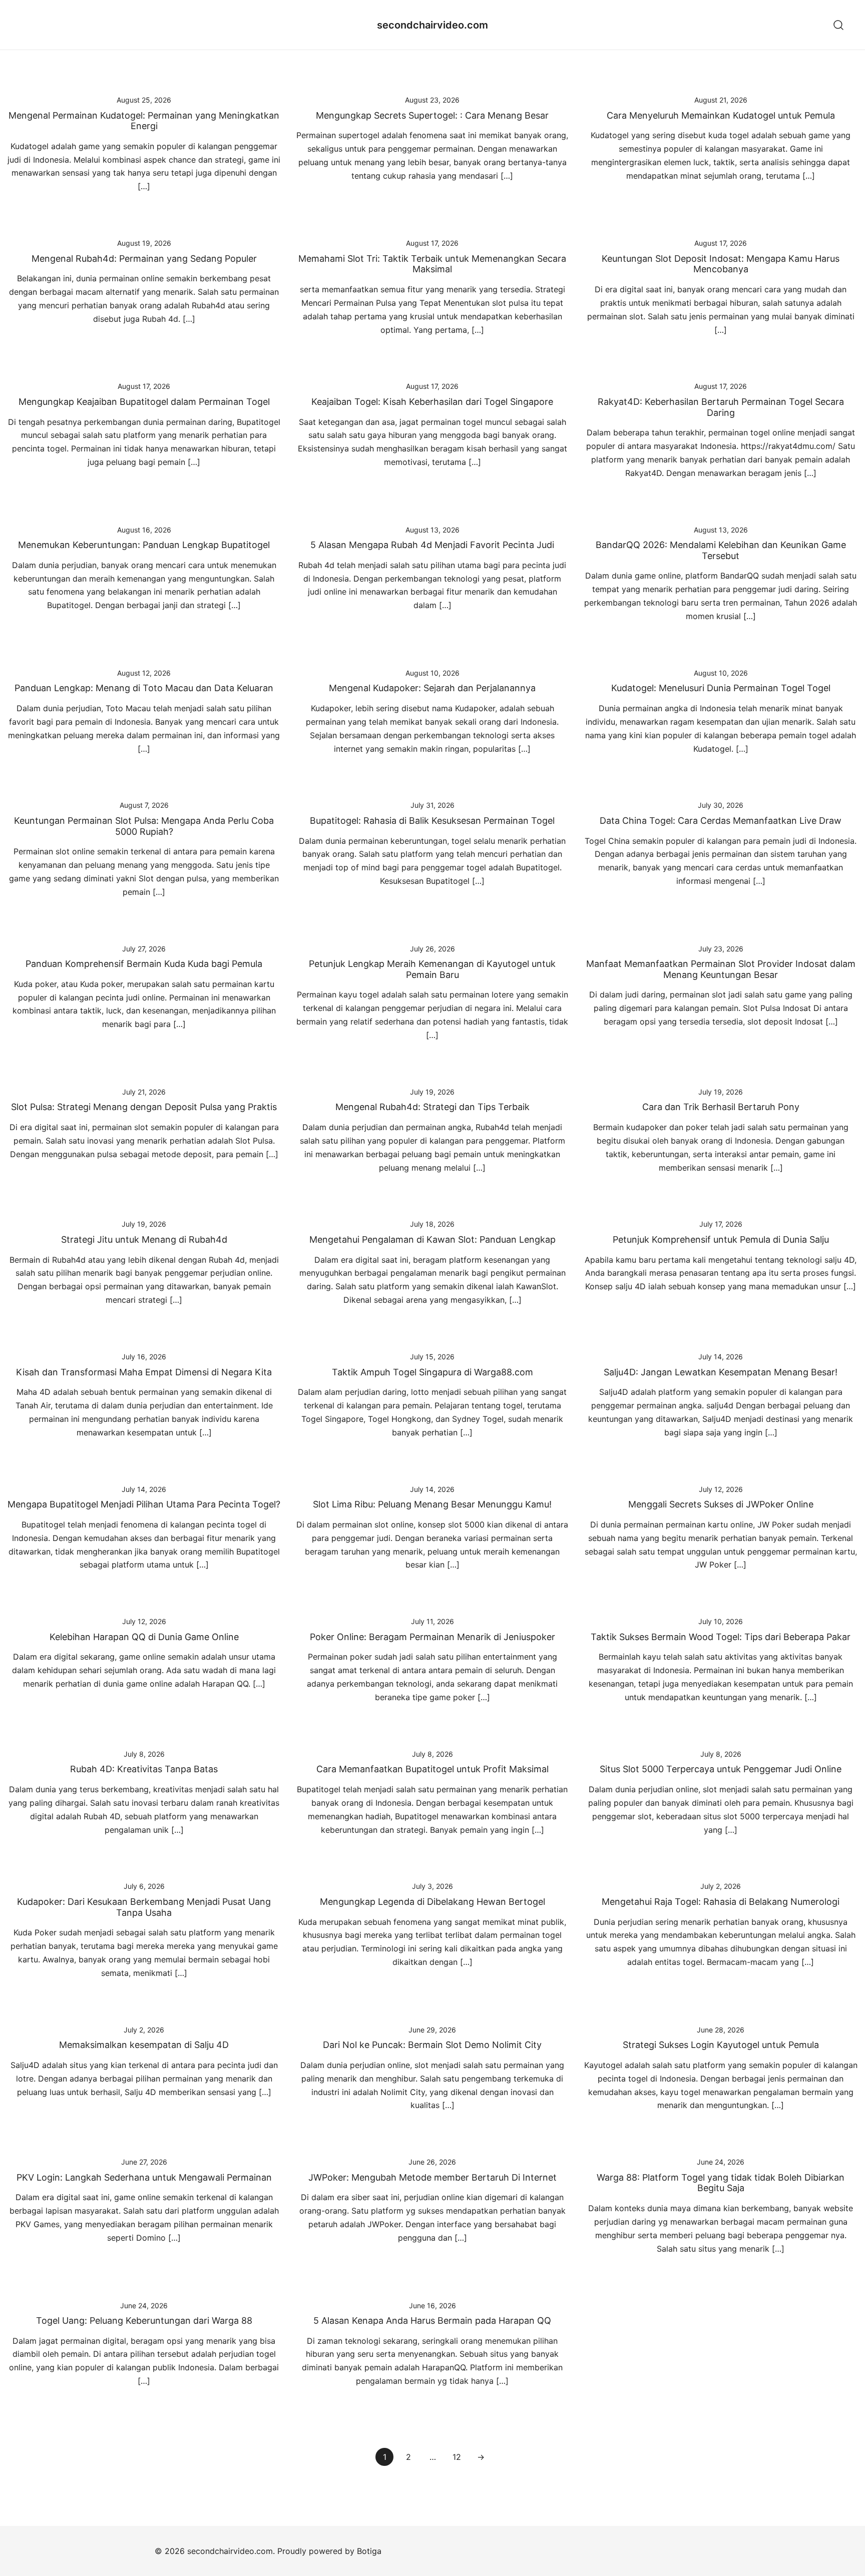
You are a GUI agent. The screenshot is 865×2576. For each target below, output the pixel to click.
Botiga (369, 2551)
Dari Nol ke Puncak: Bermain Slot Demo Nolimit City (432, 2045)
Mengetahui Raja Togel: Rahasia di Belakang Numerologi (721, 1902)
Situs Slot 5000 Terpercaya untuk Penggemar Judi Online (721, 1769)
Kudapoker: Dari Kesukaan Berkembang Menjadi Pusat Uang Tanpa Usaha (144, 1907)
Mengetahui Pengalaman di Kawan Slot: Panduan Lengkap (432, 1239)
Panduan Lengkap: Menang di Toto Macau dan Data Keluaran (144, 688)
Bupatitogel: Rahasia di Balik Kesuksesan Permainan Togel (432, 821)
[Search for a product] (839, 25)
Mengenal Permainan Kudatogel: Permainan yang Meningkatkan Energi (144, 121)
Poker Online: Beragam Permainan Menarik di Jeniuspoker (432, 1637)
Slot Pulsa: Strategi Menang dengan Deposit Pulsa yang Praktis (144, 1107)
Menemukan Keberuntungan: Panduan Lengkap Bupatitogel (144, 545)
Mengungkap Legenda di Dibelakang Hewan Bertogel (432, 1902)
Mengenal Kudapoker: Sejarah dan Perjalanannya (432, 688)
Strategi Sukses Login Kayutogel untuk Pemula (721, 2045)
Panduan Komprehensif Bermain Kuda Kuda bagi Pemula (144, 964)
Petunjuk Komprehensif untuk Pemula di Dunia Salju (721, 1239)
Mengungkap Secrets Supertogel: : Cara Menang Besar (432, 115)
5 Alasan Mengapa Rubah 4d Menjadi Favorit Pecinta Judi (432, 545)
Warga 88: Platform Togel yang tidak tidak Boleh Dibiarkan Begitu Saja (721, 2183)
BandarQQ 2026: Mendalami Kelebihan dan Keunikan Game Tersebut (721, 550)
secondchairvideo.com (432, 25)
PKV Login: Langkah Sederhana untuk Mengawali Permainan (144, 2177)
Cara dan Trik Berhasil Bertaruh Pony (721, 1107)
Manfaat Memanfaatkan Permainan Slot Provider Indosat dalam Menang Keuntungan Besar (721, 969)
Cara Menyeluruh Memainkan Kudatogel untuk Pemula (721, 115)
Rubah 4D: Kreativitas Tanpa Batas (144, 1769)
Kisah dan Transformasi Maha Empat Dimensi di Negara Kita (144, 1372)
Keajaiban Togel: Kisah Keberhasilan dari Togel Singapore (432, 402)
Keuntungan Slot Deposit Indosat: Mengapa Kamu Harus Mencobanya (721, 264)
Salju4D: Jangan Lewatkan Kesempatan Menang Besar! (721, 1372)
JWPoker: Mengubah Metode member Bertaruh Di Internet (432, 2177)
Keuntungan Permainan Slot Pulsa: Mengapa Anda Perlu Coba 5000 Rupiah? (144, 826)
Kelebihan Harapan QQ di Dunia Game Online (144, 1637)
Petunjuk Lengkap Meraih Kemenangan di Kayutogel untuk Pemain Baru (432, 969)
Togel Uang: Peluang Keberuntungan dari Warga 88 (144, 2321)
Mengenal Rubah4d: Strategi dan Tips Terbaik (432, 1107)
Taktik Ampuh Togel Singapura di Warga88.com (432, 1372)
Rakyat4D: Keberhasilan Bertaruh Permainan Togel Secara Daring (721, 407)
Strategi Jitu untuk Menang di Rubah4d (144, 1239)
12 (457, 2457)
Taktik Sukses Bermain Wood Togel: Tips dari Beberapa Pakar (721, 1637)
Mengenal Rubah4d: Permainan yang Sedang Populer (144, 259)
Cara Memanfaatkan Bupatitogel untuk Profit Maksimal (432, 1769)
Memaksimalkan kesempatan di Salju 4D (144, 2045)
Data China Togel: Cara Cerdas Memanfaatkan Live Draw (721, 821)
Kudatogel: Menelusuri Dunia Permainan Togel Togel (721, 688)
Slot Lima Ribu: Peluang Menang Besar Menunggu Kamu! (432, 1504)
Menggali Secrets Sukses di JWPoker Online (721, 1504)
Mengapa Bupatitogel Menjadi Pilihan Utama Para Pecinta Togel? (144, 1504)
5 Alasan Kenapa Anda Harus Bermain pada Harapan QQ (432, 2321)
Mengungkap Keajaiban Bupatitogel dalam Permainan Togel (144, 402)
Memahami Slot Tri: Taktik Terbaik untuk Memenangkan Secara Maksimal (432, 264)
